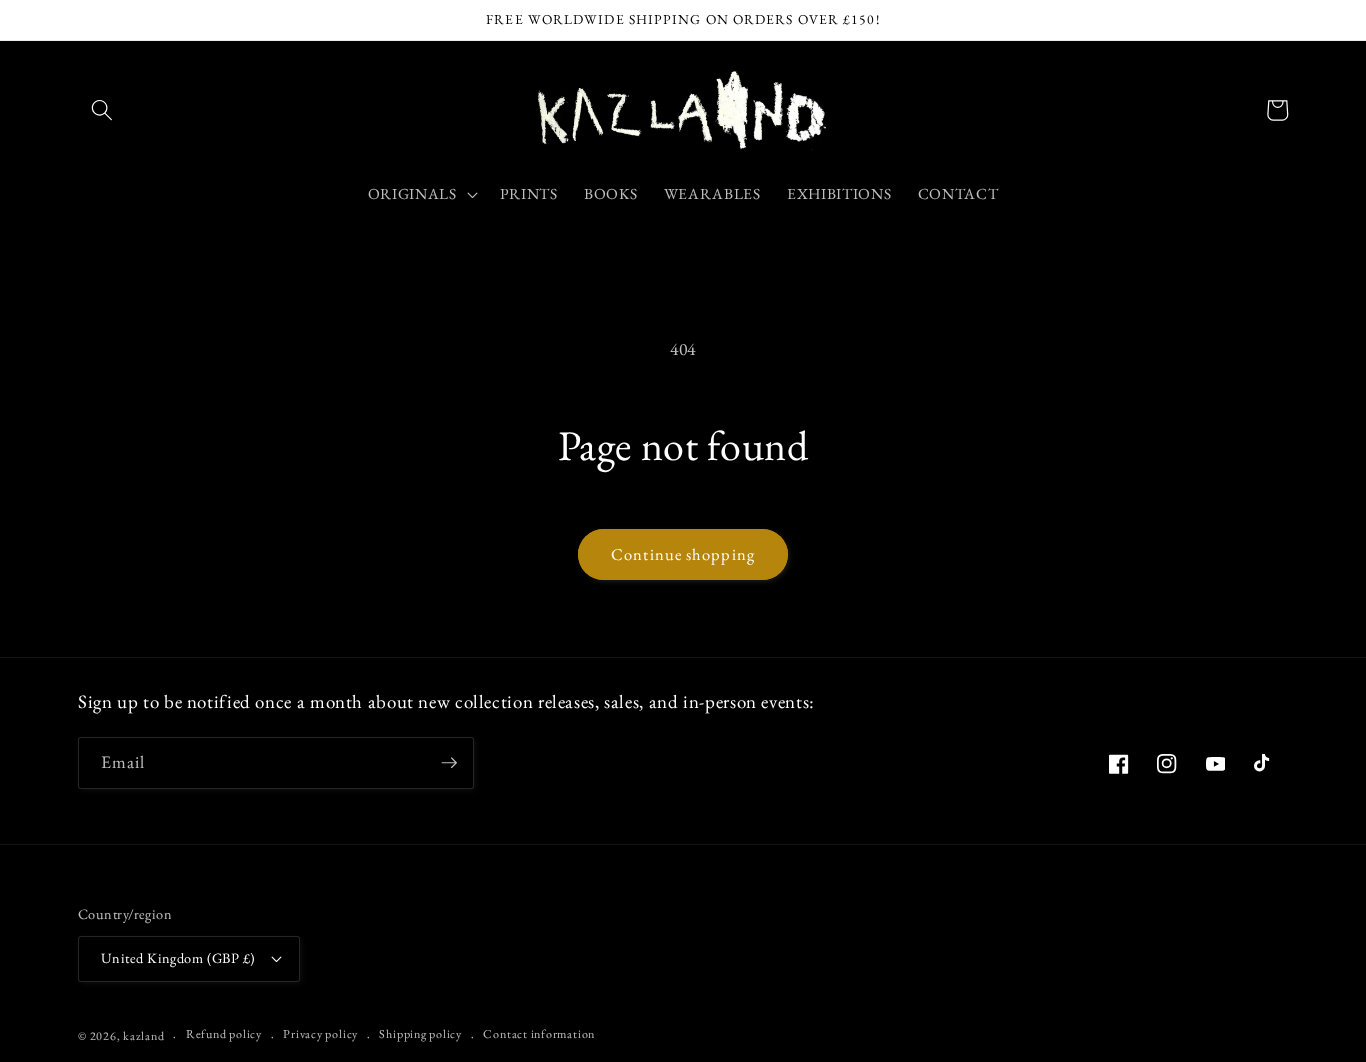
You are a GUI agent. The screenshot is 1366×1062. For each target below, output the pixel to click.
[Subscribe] (449, 763)
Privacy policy (320, 1034)
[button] (102, 110)
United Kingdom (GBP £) (178, 958)
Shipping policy (420, 1034)
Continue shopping (683, 554)
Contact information (539, 1034)
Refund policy (224, 1034)
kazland (143, 1036)
